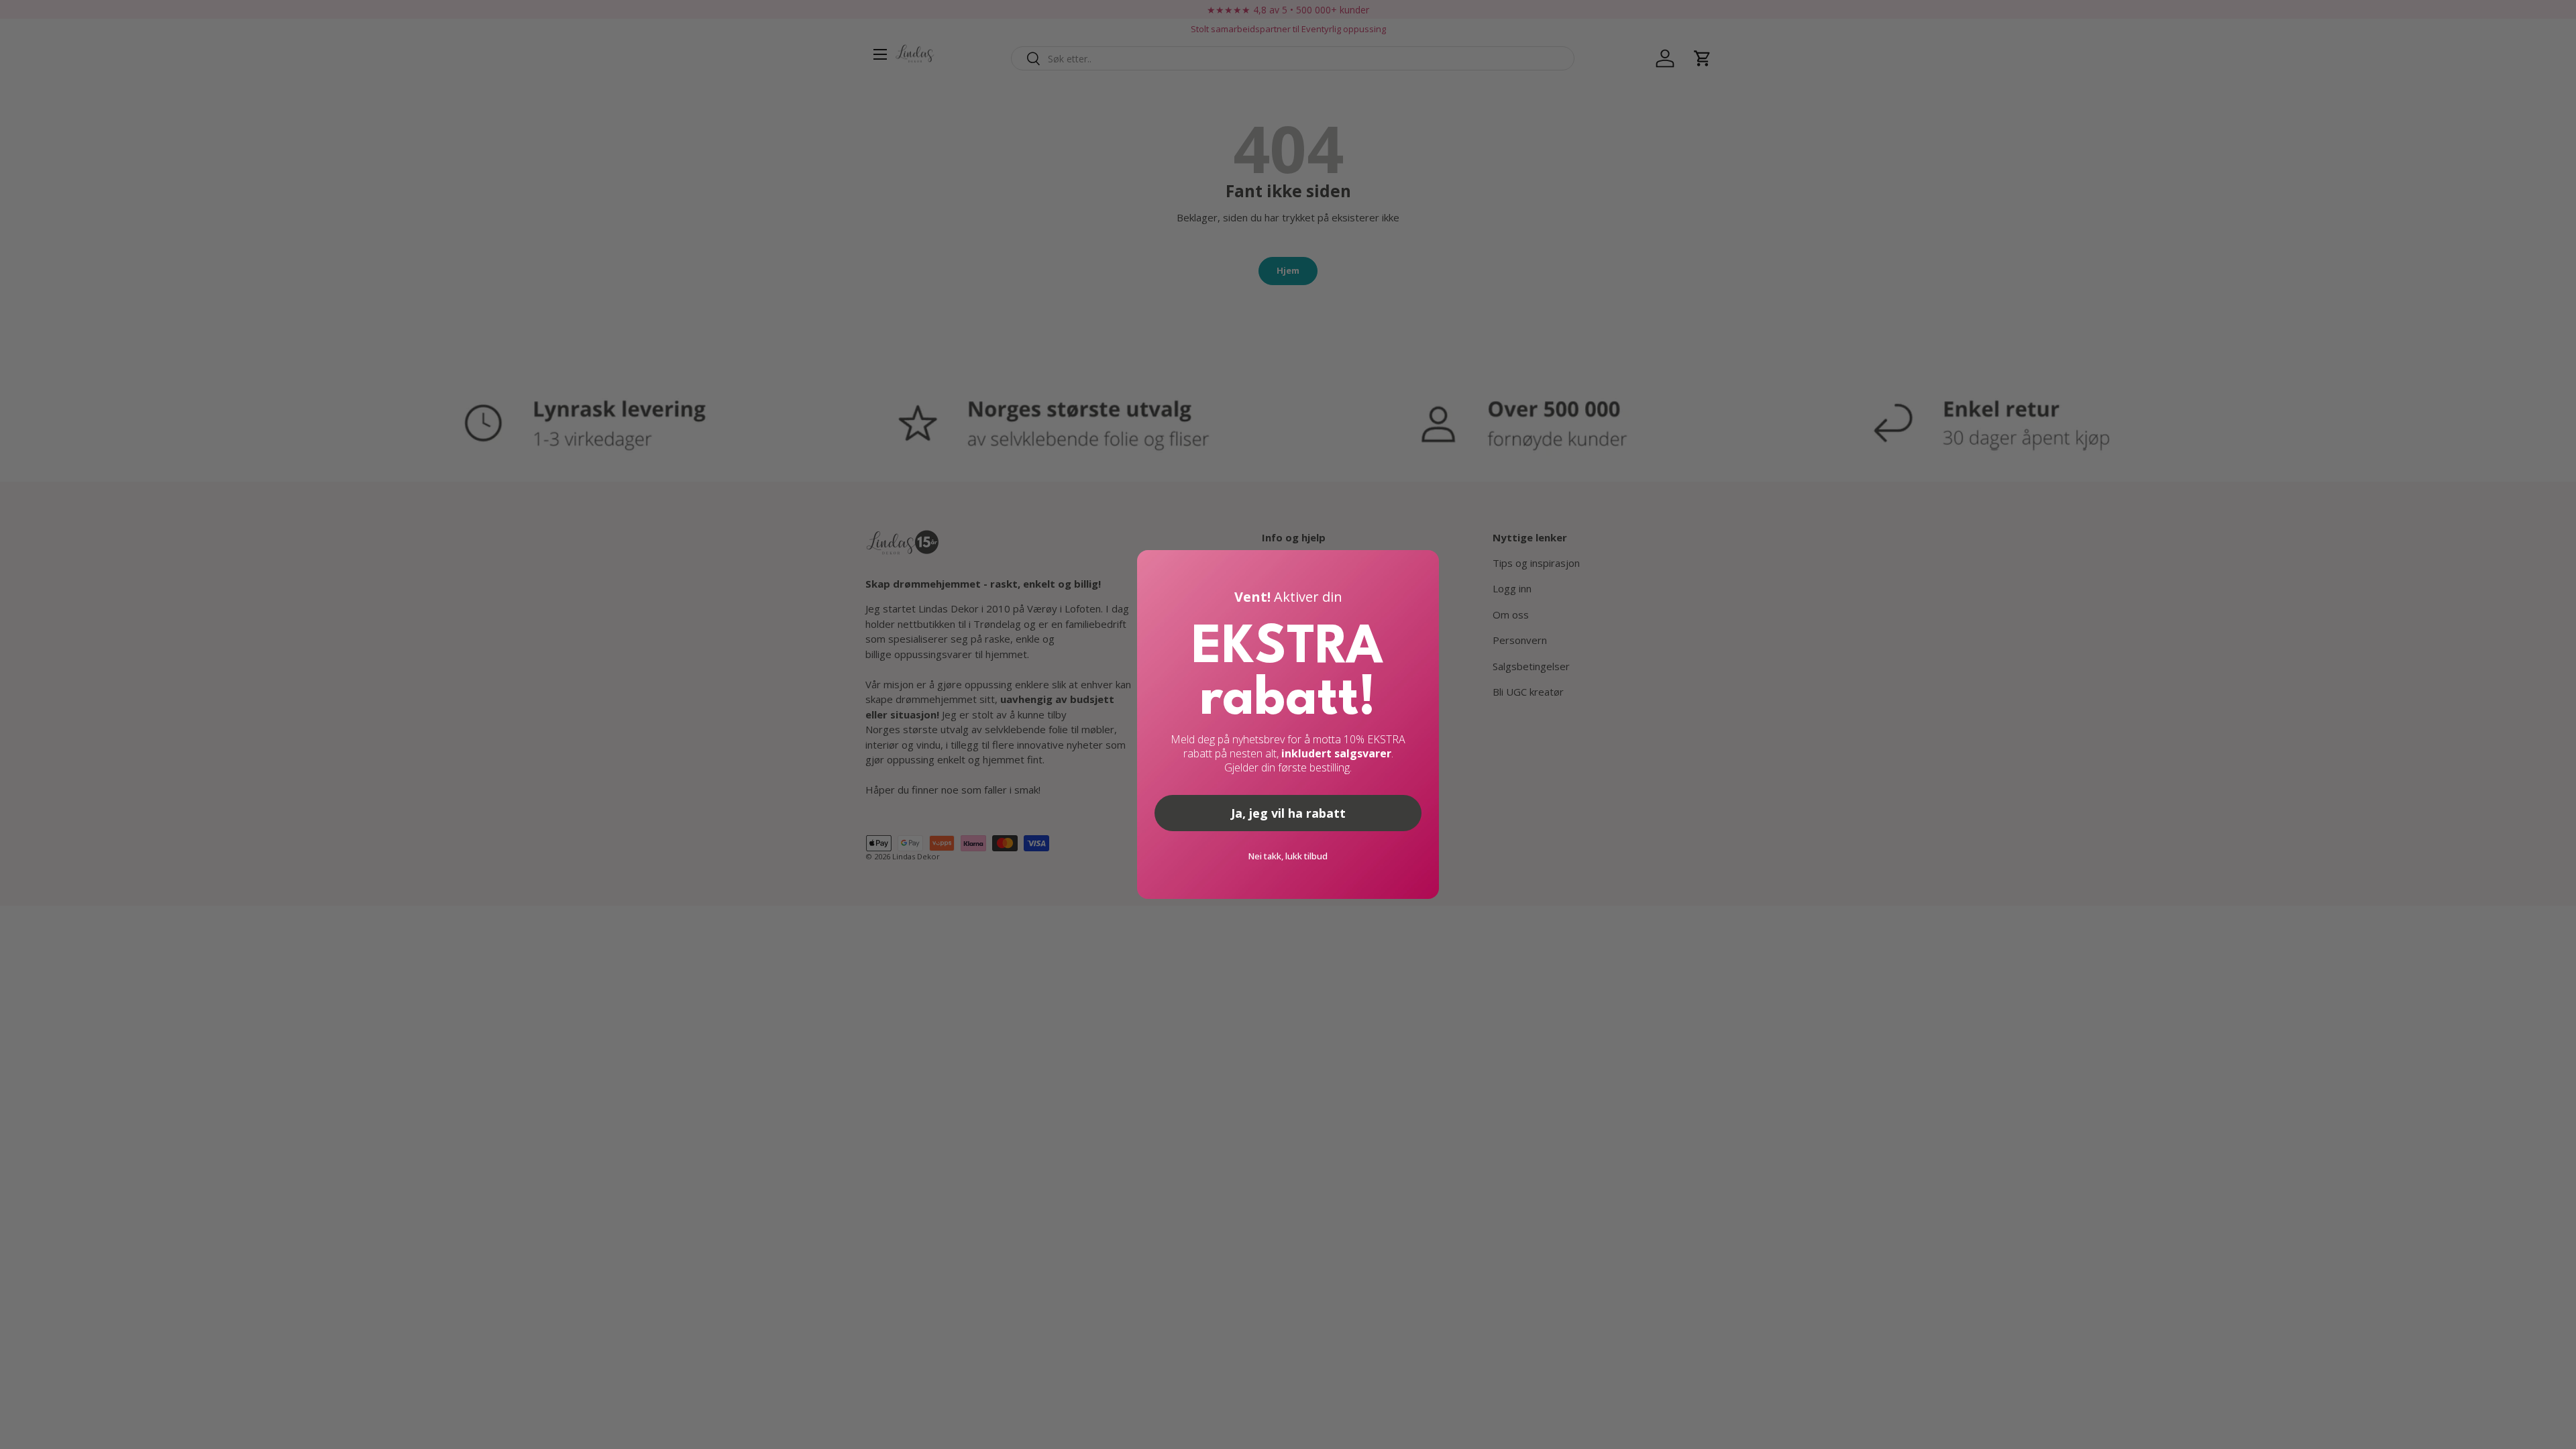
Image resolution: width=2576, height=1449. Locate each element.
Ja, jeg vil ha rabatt (1288, 813)
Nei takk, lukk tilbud (1288, 856)
